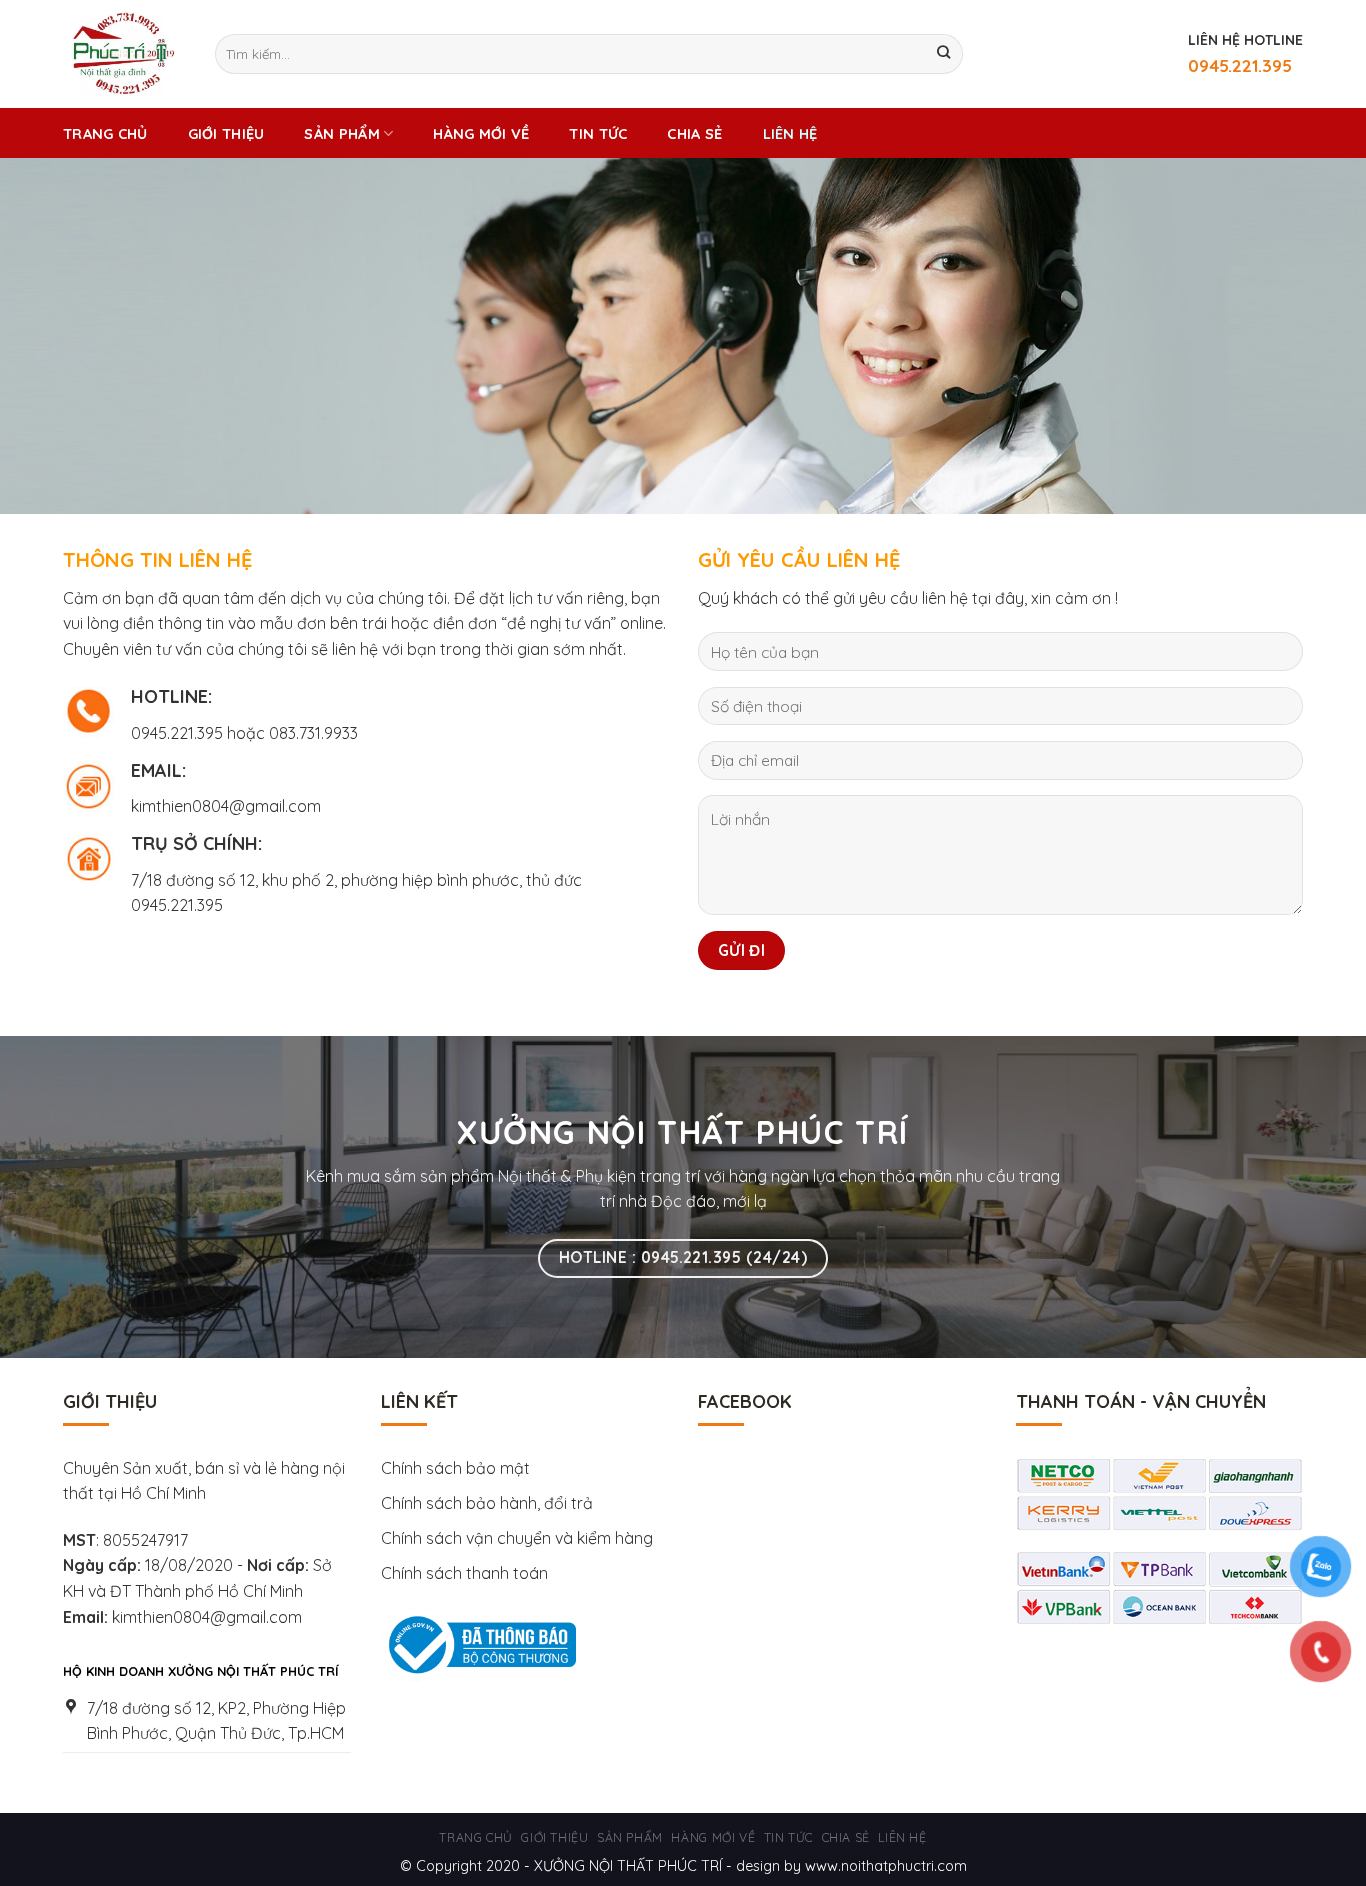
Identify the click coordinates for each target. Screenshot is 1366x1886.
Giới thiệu (226, 134)
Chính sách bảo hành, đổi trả (487, 1503)
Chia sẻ (694, 134)
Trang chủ (105, 134)
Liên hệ (790, 134)
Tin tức (598, 134)
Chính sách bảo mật (455, 1468)
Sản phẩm (341, 134)
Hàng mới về (481, 134)
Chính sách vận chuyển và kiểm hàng (519, 1538)
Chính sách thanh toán (464, 1573)
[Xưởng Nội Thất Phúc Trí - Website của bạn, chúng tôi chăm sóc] (124, 54)
